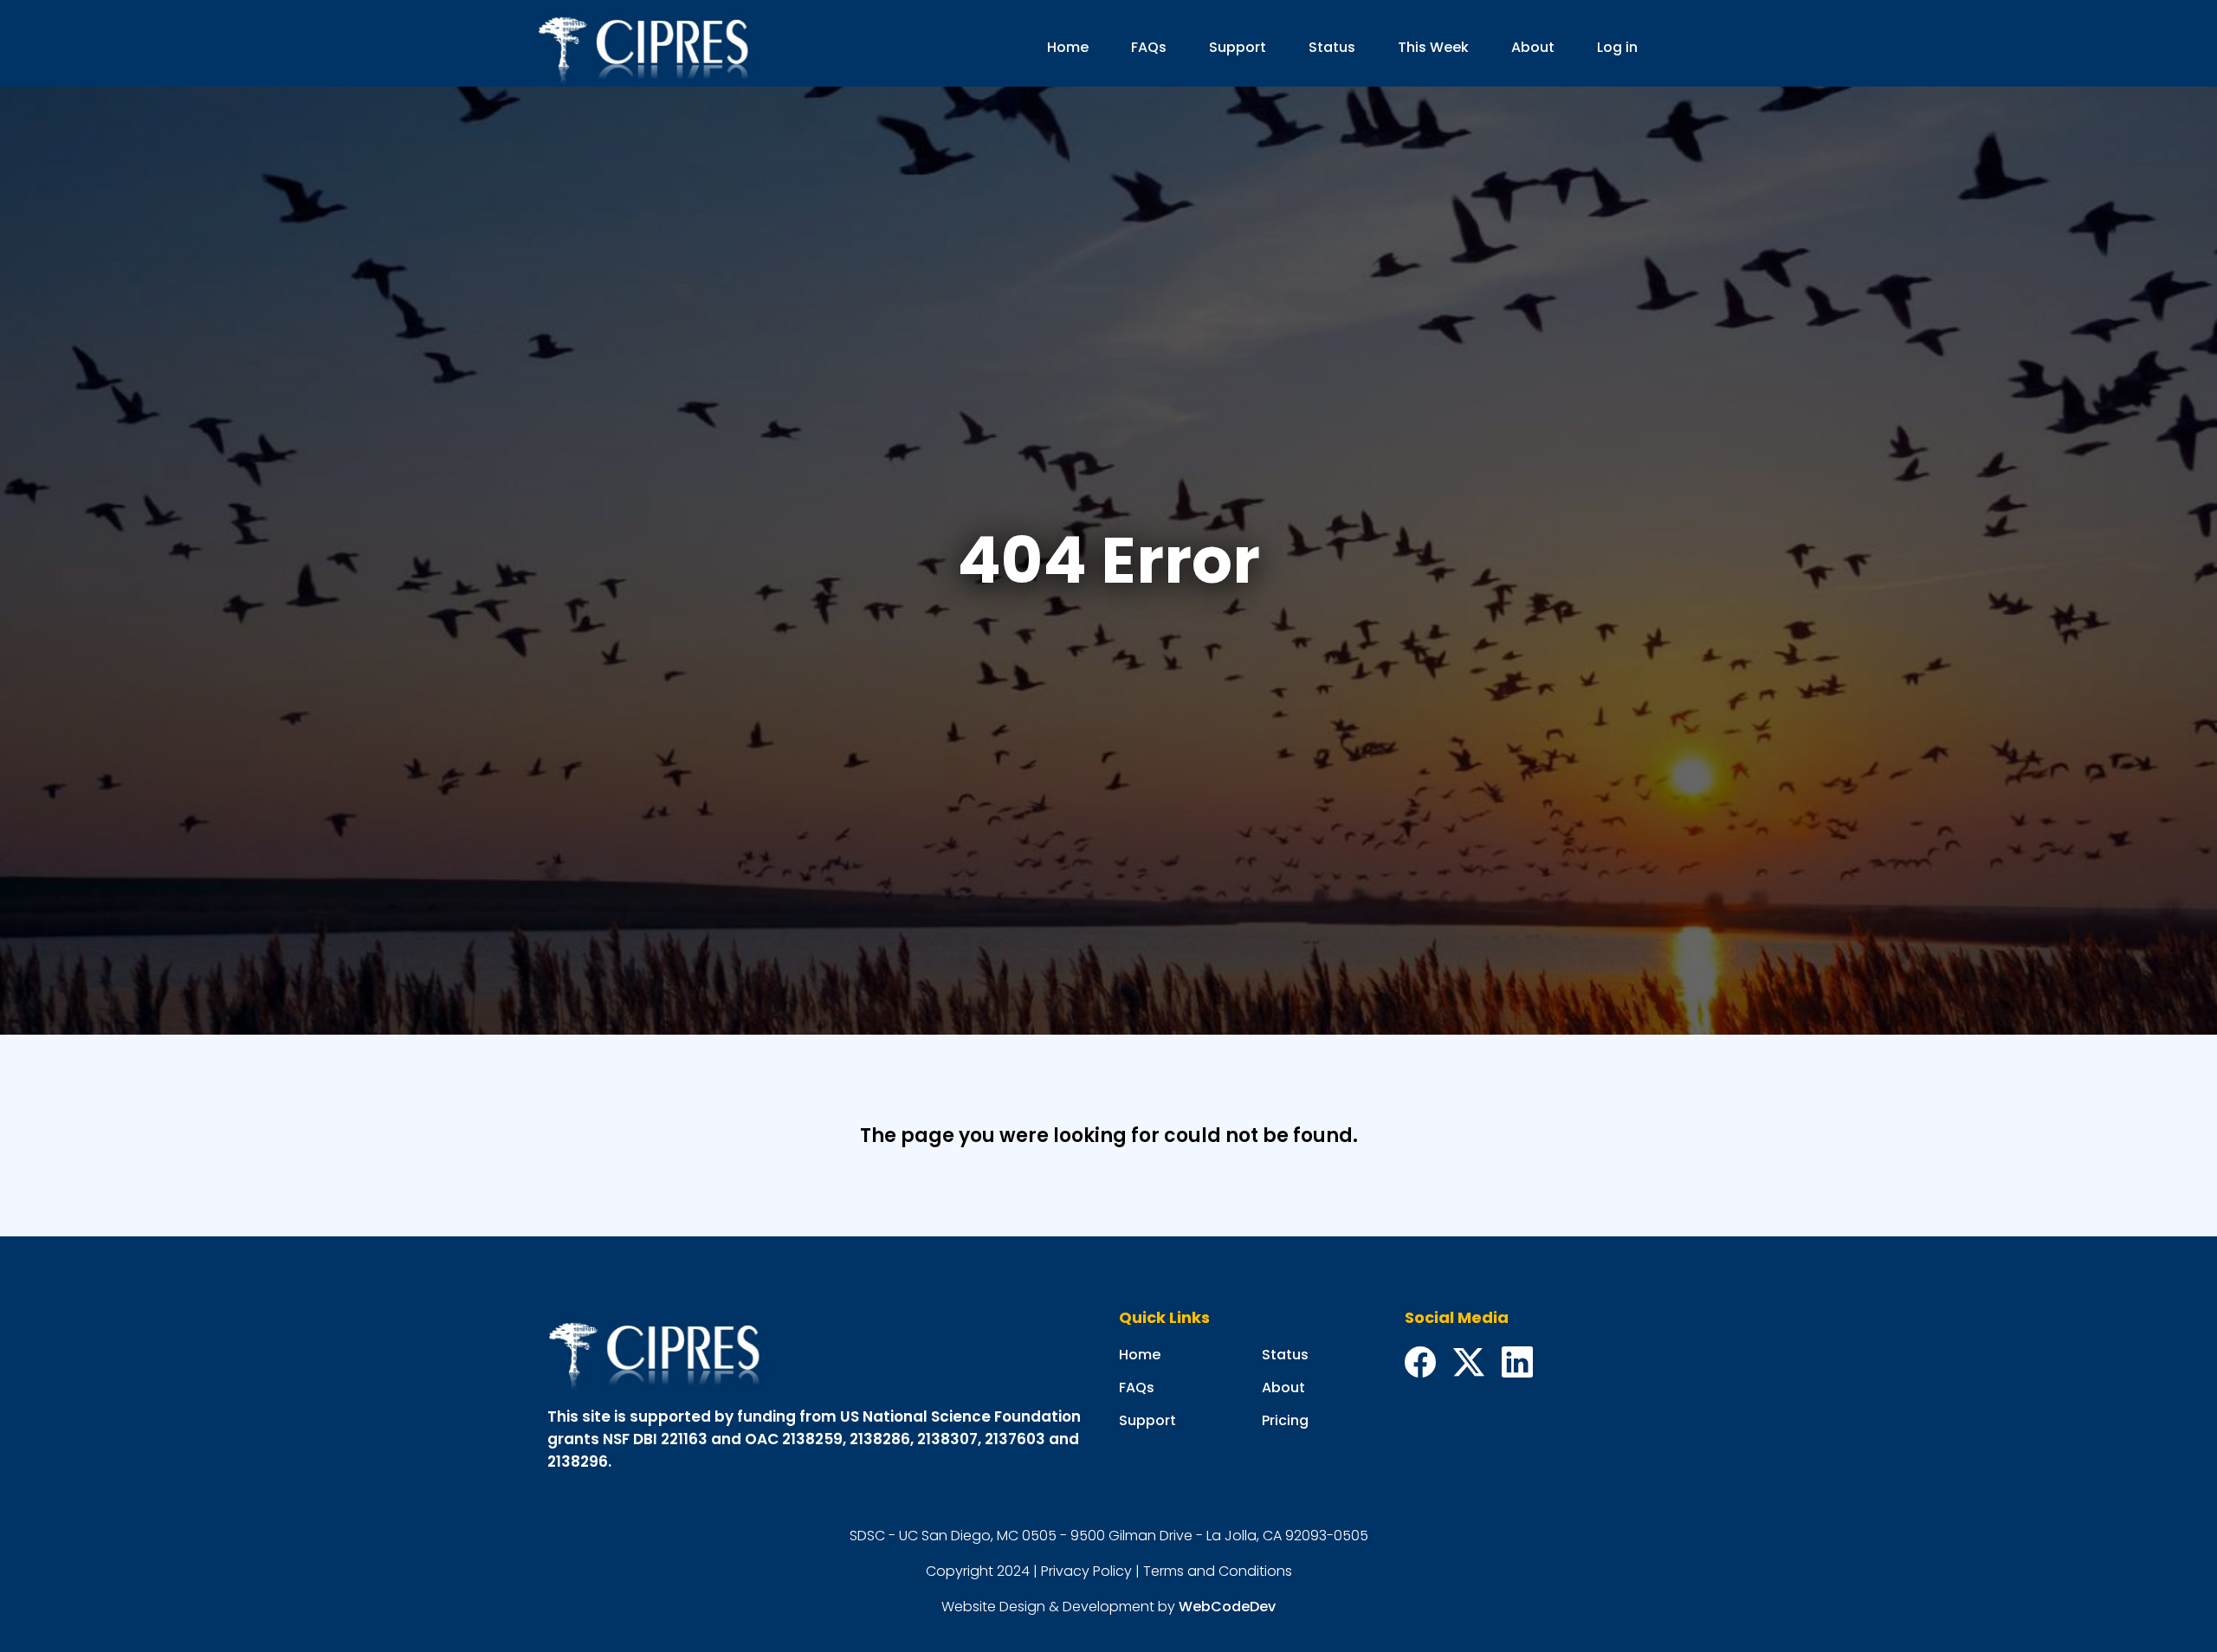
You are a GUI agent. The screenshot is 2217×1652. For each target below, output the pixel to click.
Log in (1617, 47)
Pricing (1285, 1420)
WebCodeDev (1227, 1607)
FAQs (1149, 47)
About (1533, 47)
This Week (1433, 47)
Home (1068, 47)
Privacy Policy (1086, 1571)
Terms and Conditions (1218, 1571)
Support (1238, 47)
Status (1332, 47)
